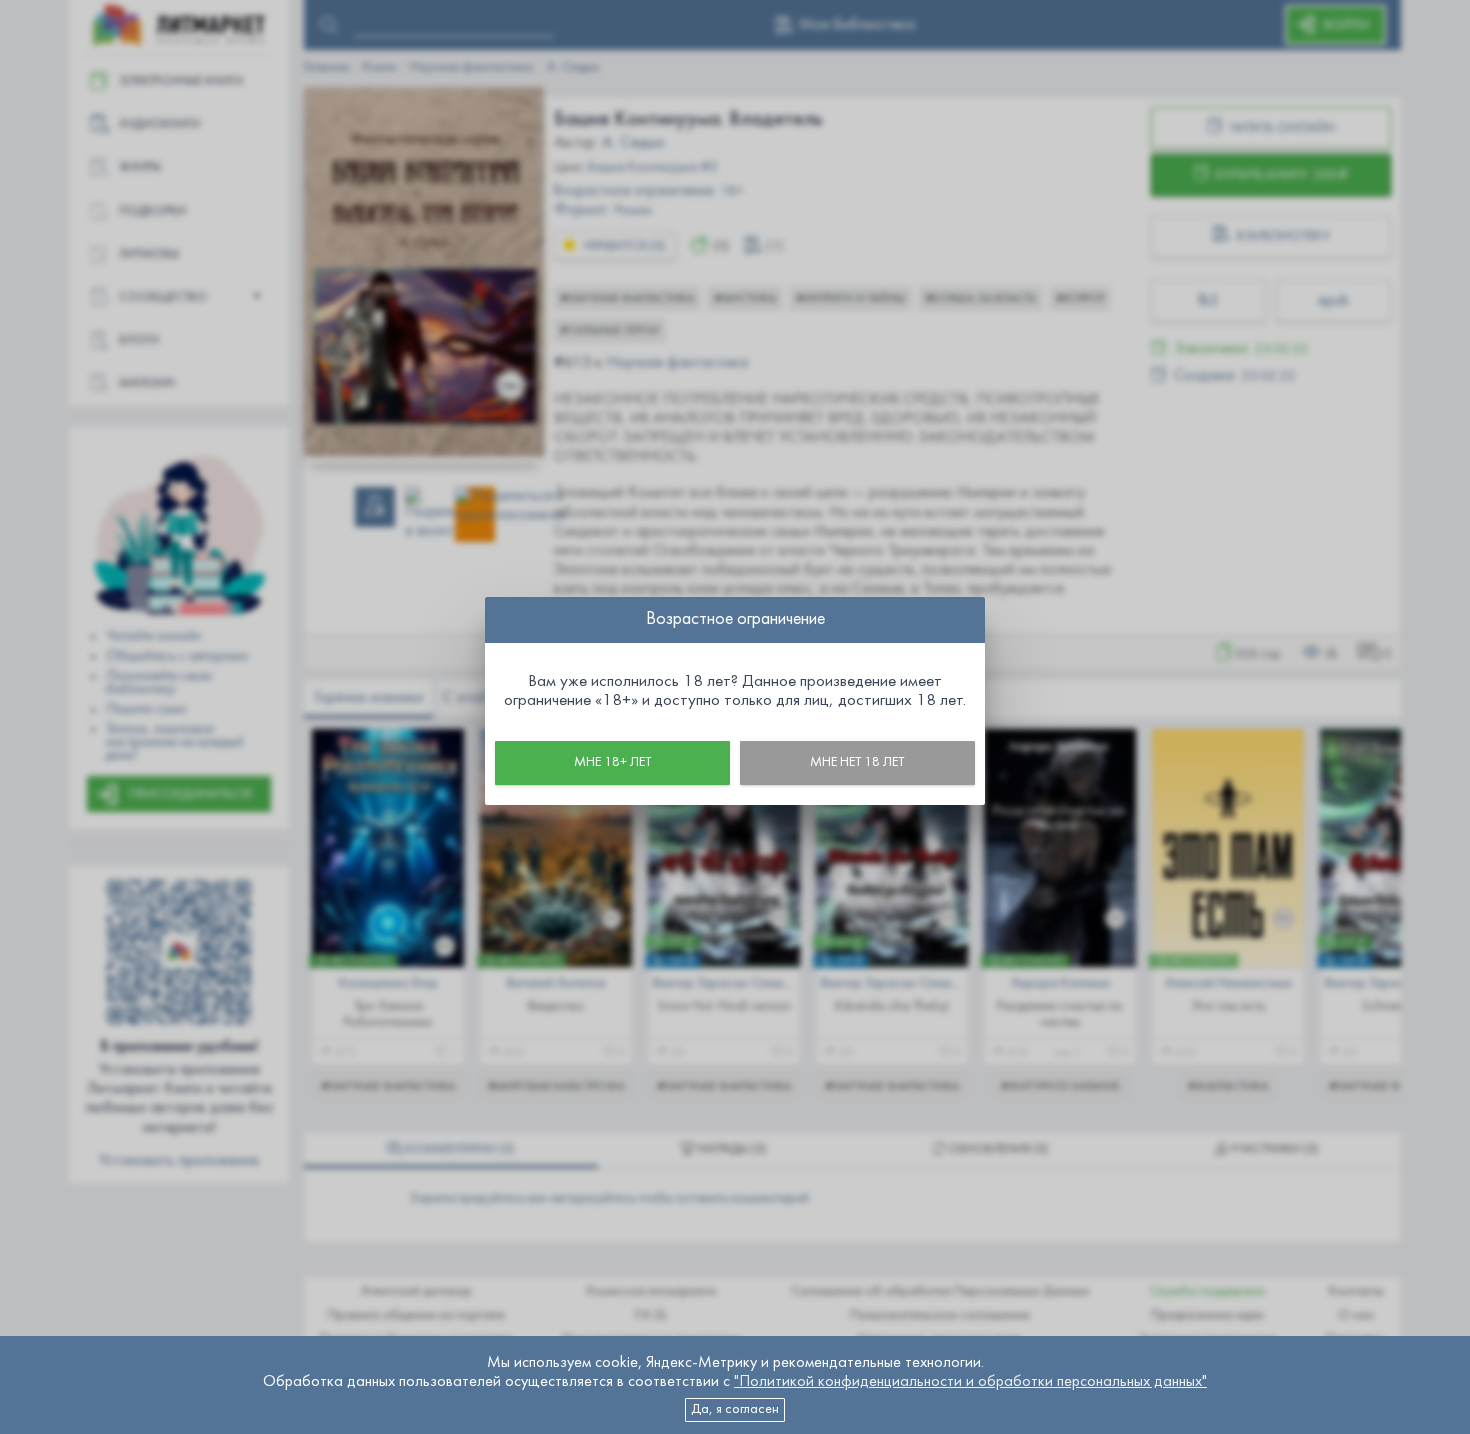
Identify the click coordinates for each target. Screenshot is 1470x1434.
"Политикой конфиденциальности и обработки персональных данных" (970, 1382)
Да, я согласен (735, 1409)
